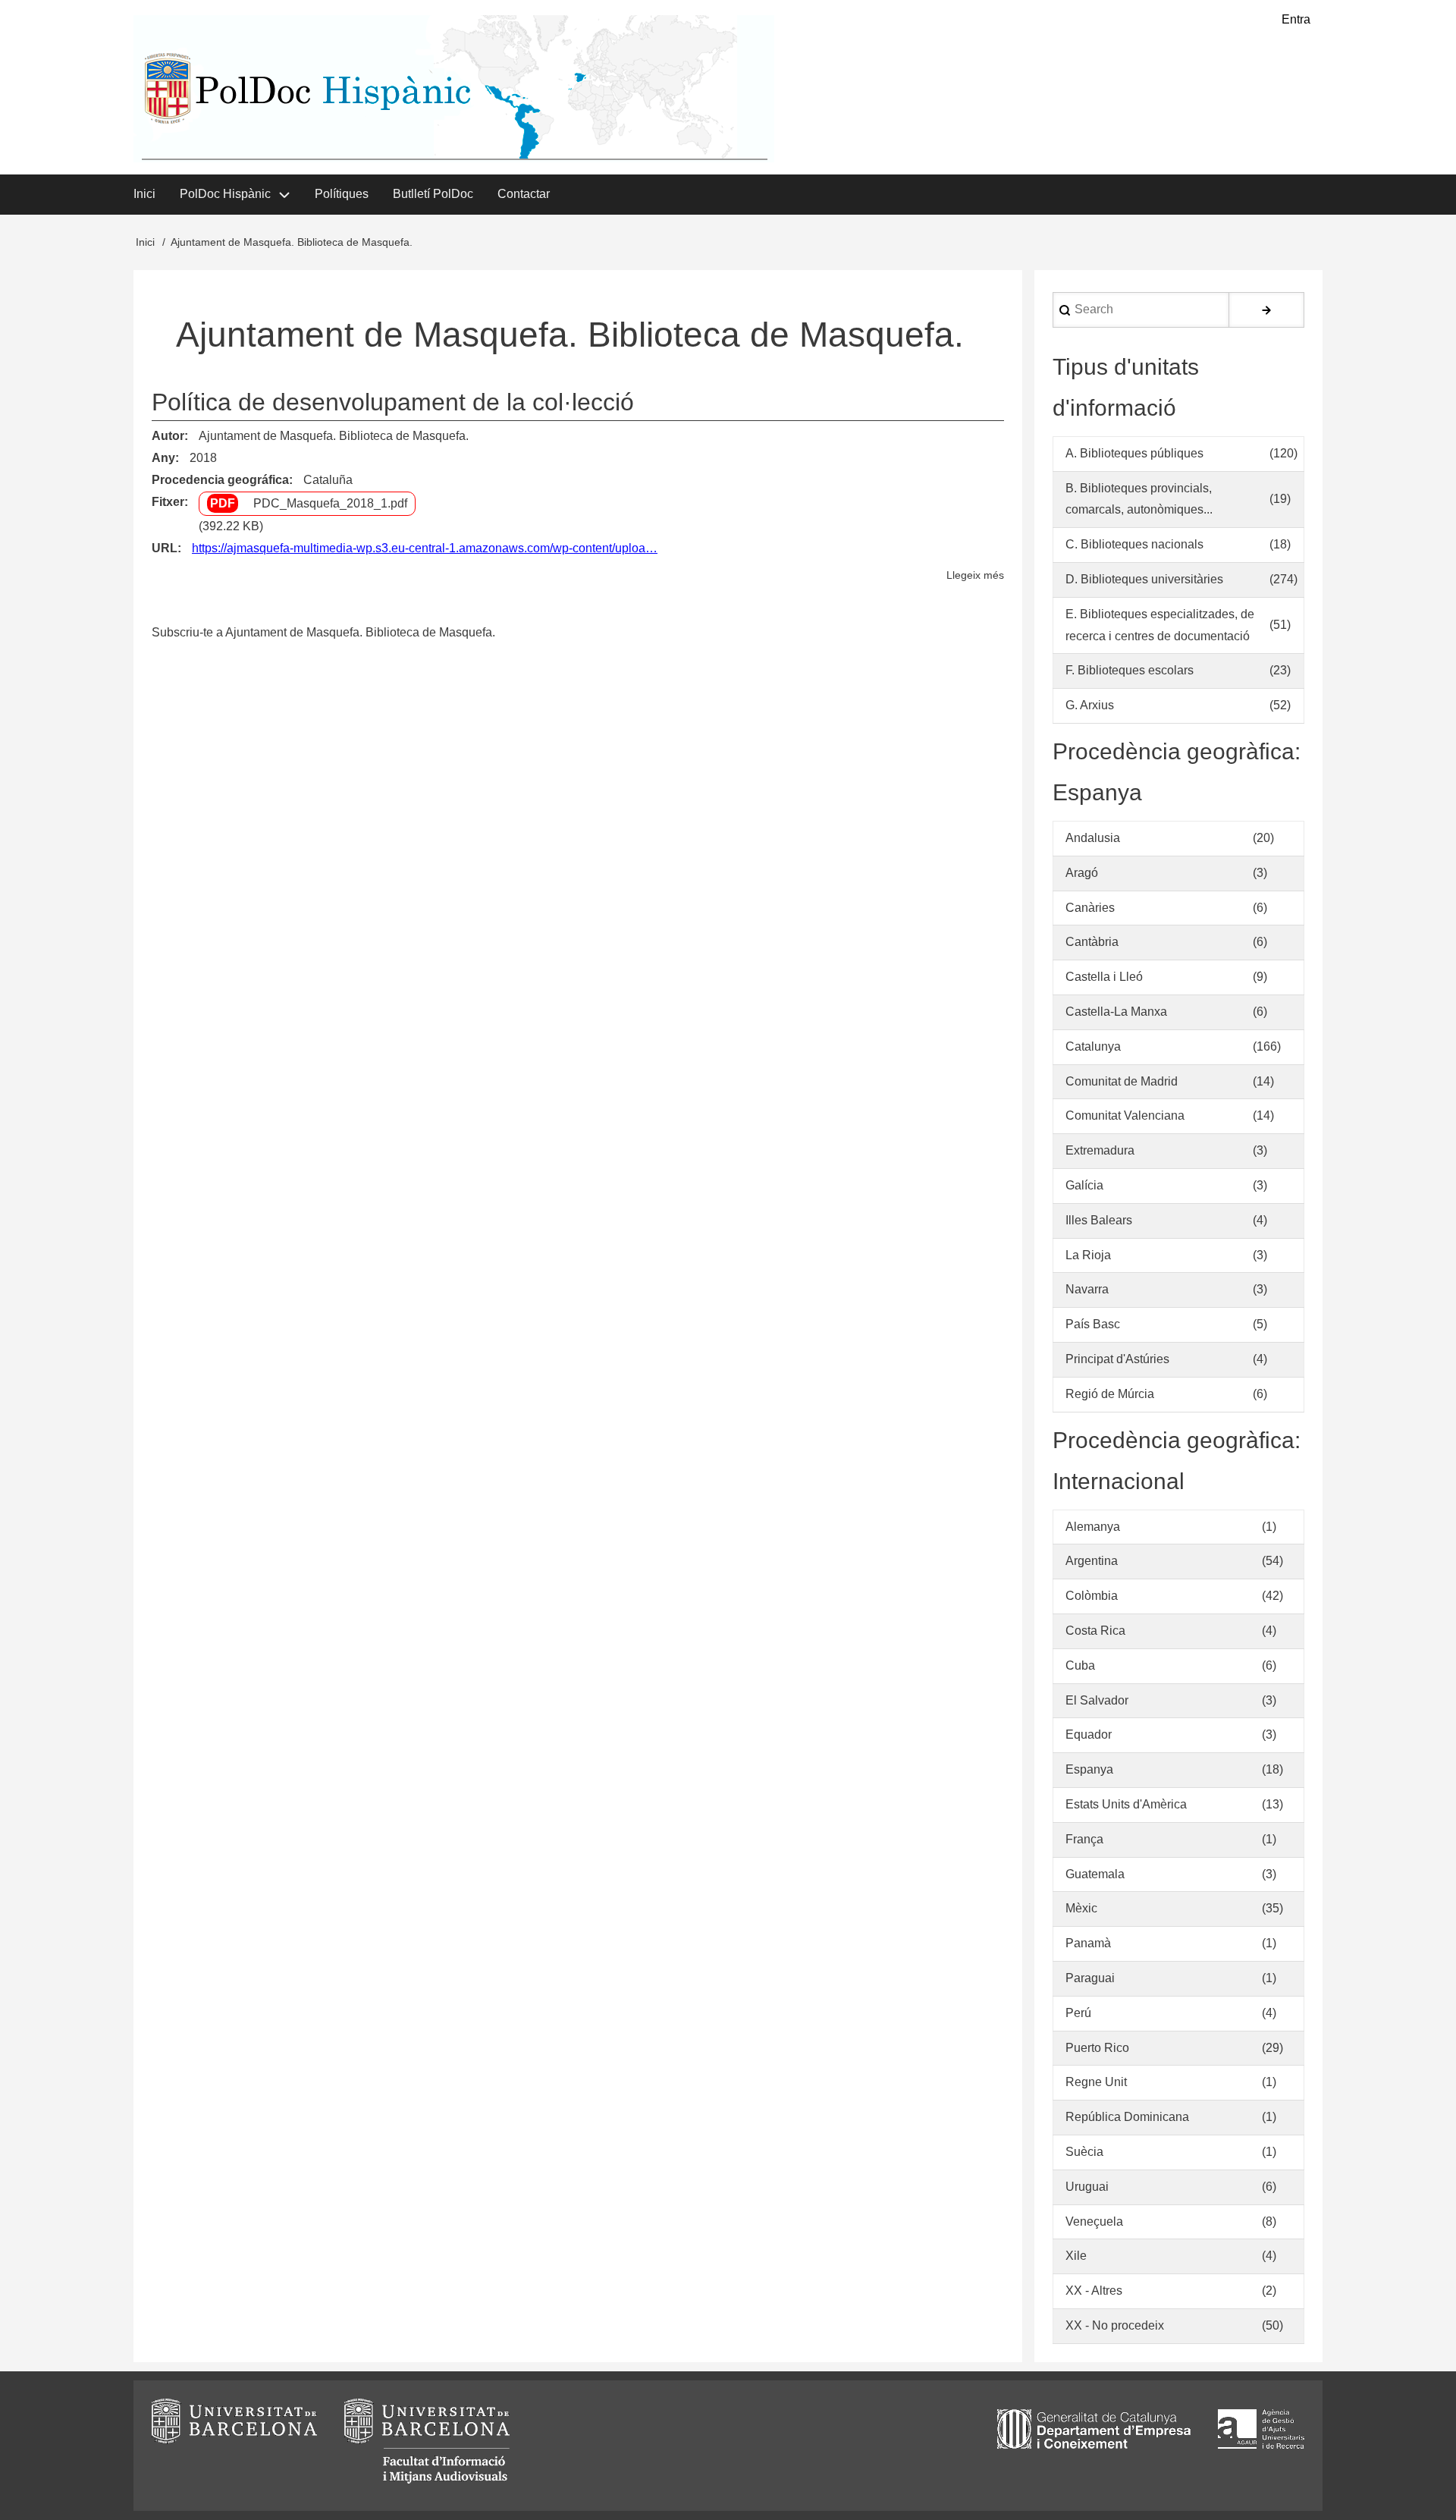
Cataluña (328, 480)
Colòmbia (1092, 1596)
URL (165, 548)
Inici (145, 242)
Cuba (1080, 1665)
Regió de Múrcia (1110, 1394)
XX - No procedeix (1115, 2325)
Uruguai (1087, 2187)
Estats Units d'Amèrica (1126, 1804)
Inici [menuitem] (144, 194)
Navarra (1087, 1289)
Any (163, 458)
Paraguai (1090, 1978)
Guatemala (1095, 1874)
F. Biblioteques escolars (1130, 670)
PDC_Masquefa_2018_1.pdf (330, 503)
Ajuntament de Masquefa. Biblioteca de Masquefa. (334, 436)
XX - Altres (1094, 2291)
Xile (1076, 2256)
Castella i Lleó (1104, 977)
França (1084, 1839)
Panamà (1088, 1943)
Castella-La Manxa (1116, 1012)
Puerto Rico (1097, 2048)
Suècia (1084, 2152)
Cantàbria (1092, 942)
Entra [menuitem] (1296, 19)
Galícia (1084, 1185)
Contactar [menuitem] (524, 194)
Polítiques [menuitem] (342, 194)
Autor (168, 436)
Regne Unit (1096, 2082)
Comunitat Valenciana (1125, 1115)
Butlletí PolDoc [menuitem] (433, 194)
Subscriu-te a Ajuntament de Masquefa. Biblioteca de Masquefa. (323, 632)
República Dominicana (1127, 2117)
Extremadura (1100, 1150)
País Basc (1093, 1324)
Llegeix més (975, 577)
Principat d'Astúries (1117, 1359)
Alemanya (1093, 1527)
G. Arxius (1090, 705)
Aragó (1082, 873)
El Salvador (1097, 1700)
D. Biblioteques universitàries (1144, 579)
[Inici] (454, 89)
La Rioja (1088, 1255)
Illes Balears (1099, 1220)
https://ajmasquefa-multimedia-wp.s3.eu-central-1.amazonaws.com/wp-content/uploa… (425, 548)
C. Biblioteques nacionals (1134, 544)
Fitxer (168, 502)
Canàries (1090, 908)
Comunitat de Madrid (1122, 1081)
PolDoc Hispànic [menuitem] (225, 194)
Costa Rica (1095, 1631)
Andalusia (1093, 838)
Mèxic (1081, 1908)
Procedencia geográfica (220, 480)
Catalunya (1093, 1046)
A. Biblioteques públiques (1134, 453)
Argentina (1092, 1561)
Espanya (1089, 1769)
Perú (1078, 2013)
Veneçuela (1094, 2221)
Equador (1089, 1734)
